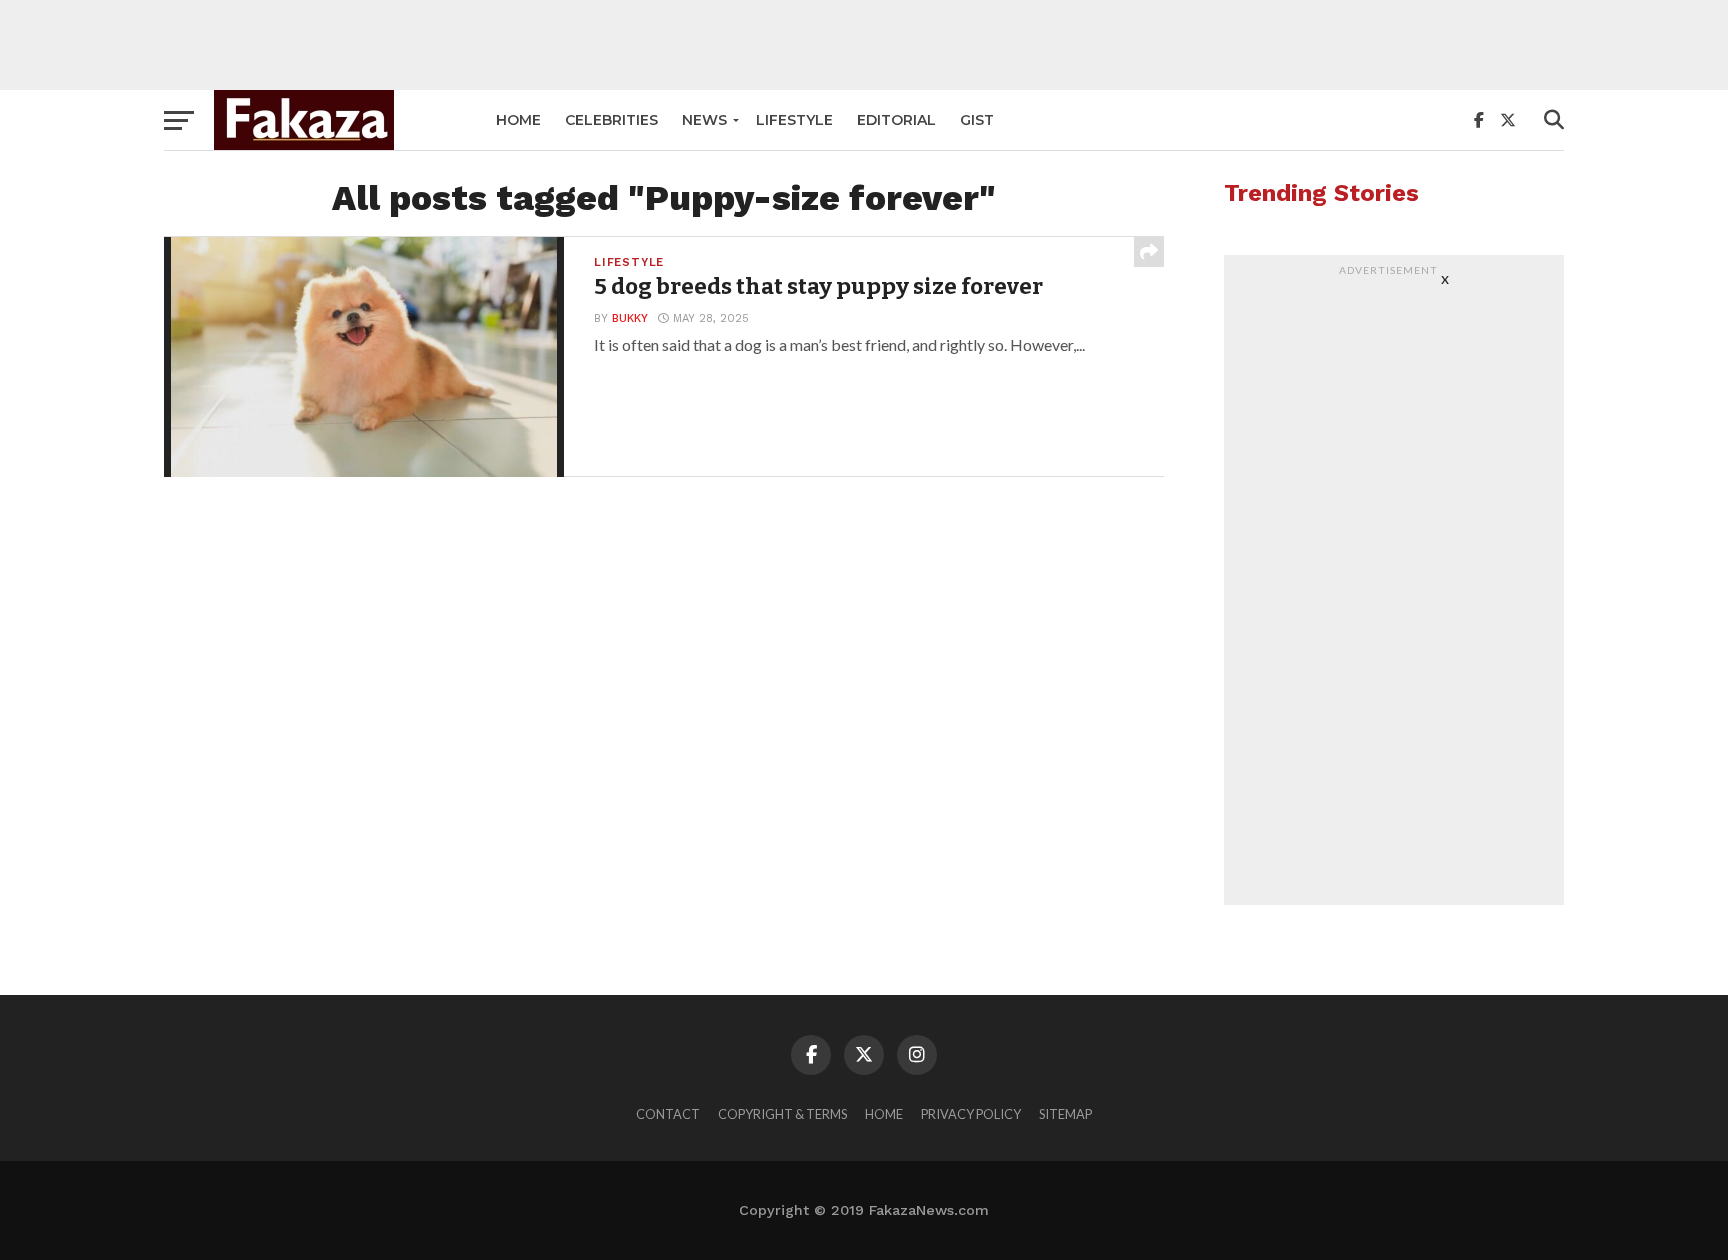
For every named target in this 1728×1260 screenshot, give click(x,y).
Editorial (896, 120)
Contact (668, 1114)
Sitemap (1065, 1114)
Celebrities (611, 120)
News (704, 120)
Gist (977, 120)
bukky (630, 318)
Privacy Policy (971, 1114)
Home (518, 120)
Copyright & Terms (782, 1114)
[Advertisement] (864, 45)
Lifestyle (794, 120)
